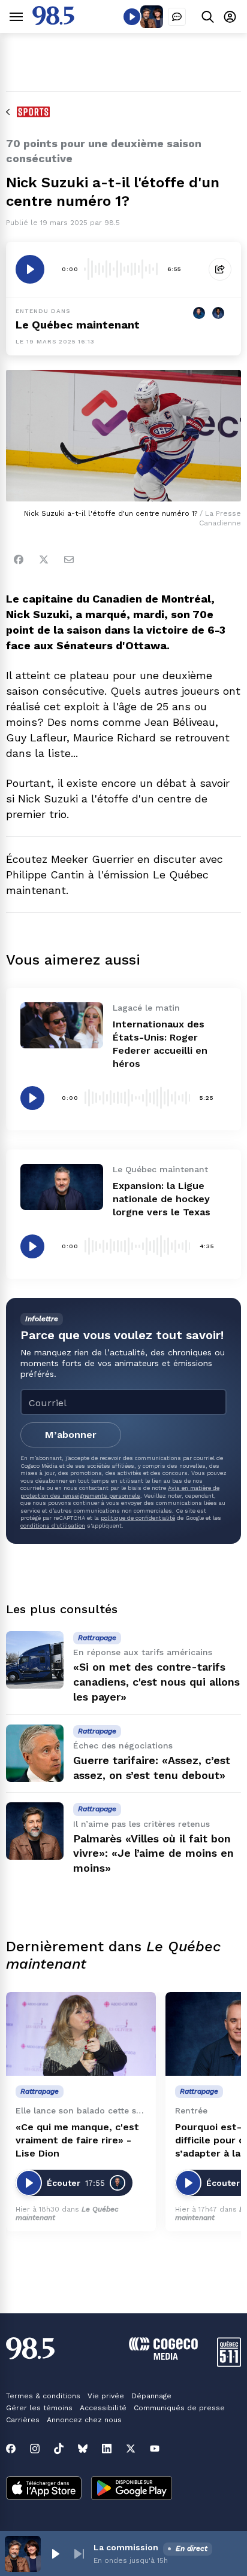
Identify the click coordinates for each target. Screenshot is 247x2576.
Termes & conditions (43, 2396)
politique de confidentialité (138, 1518)
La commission (126, 2547)
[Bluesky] (83, 2449)
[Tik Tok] (59, 2449)
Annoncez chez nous (84, 2420)
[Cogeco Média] (163, 2357)
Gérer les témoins (39, 2408)
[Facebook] (19, 559)
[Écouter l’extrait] (30, 269)
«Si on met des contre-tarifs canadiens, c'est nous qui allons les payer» (156, 1682)
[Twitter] (44, 559)
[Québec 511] (229, 2364)
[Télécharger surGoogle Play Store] (132, 2489)
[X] (131, 2449)
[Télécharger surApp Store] (44, 2489)
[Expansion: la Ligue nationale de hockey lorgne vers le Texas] (62, 1187)
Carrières (23, 2420)
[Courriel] (69, 559)
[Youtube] (155, 2449)
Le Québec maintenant (78, 325)
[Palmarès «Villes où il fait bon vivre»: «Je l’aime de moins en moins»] (35, 1831)
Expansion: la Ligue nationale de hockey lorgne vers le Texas (162, 1199)
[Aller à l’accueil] (53, 22)
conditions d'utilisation (53, 1526)
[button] (55, 2554)
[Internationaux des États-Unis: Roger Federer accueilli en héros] (62, 1025)
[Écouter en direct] (132, 17)
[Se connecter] (230, 16)
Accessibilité (103, 2408)
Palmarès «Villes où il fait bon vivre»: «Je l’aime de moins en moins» (153, 1853)
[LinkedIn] (107, 2449)
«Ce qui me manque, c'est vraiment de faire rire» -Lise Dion (77, 2140)
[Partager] (220, 269)
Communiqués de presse (179, 2408)
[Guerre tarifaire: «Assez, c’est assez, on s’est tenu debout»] (35, 1753)
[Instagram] (35, 2449)
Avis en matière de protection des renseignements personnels (120, 1491)
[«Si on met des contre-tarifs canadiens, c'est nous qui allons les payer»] (35, 1660)
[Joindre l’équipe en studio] (177, 17)
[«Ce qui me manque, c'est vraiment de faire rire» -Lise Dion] (81, 2034)
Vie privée (106, 2396)
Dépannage (151, 2396)
